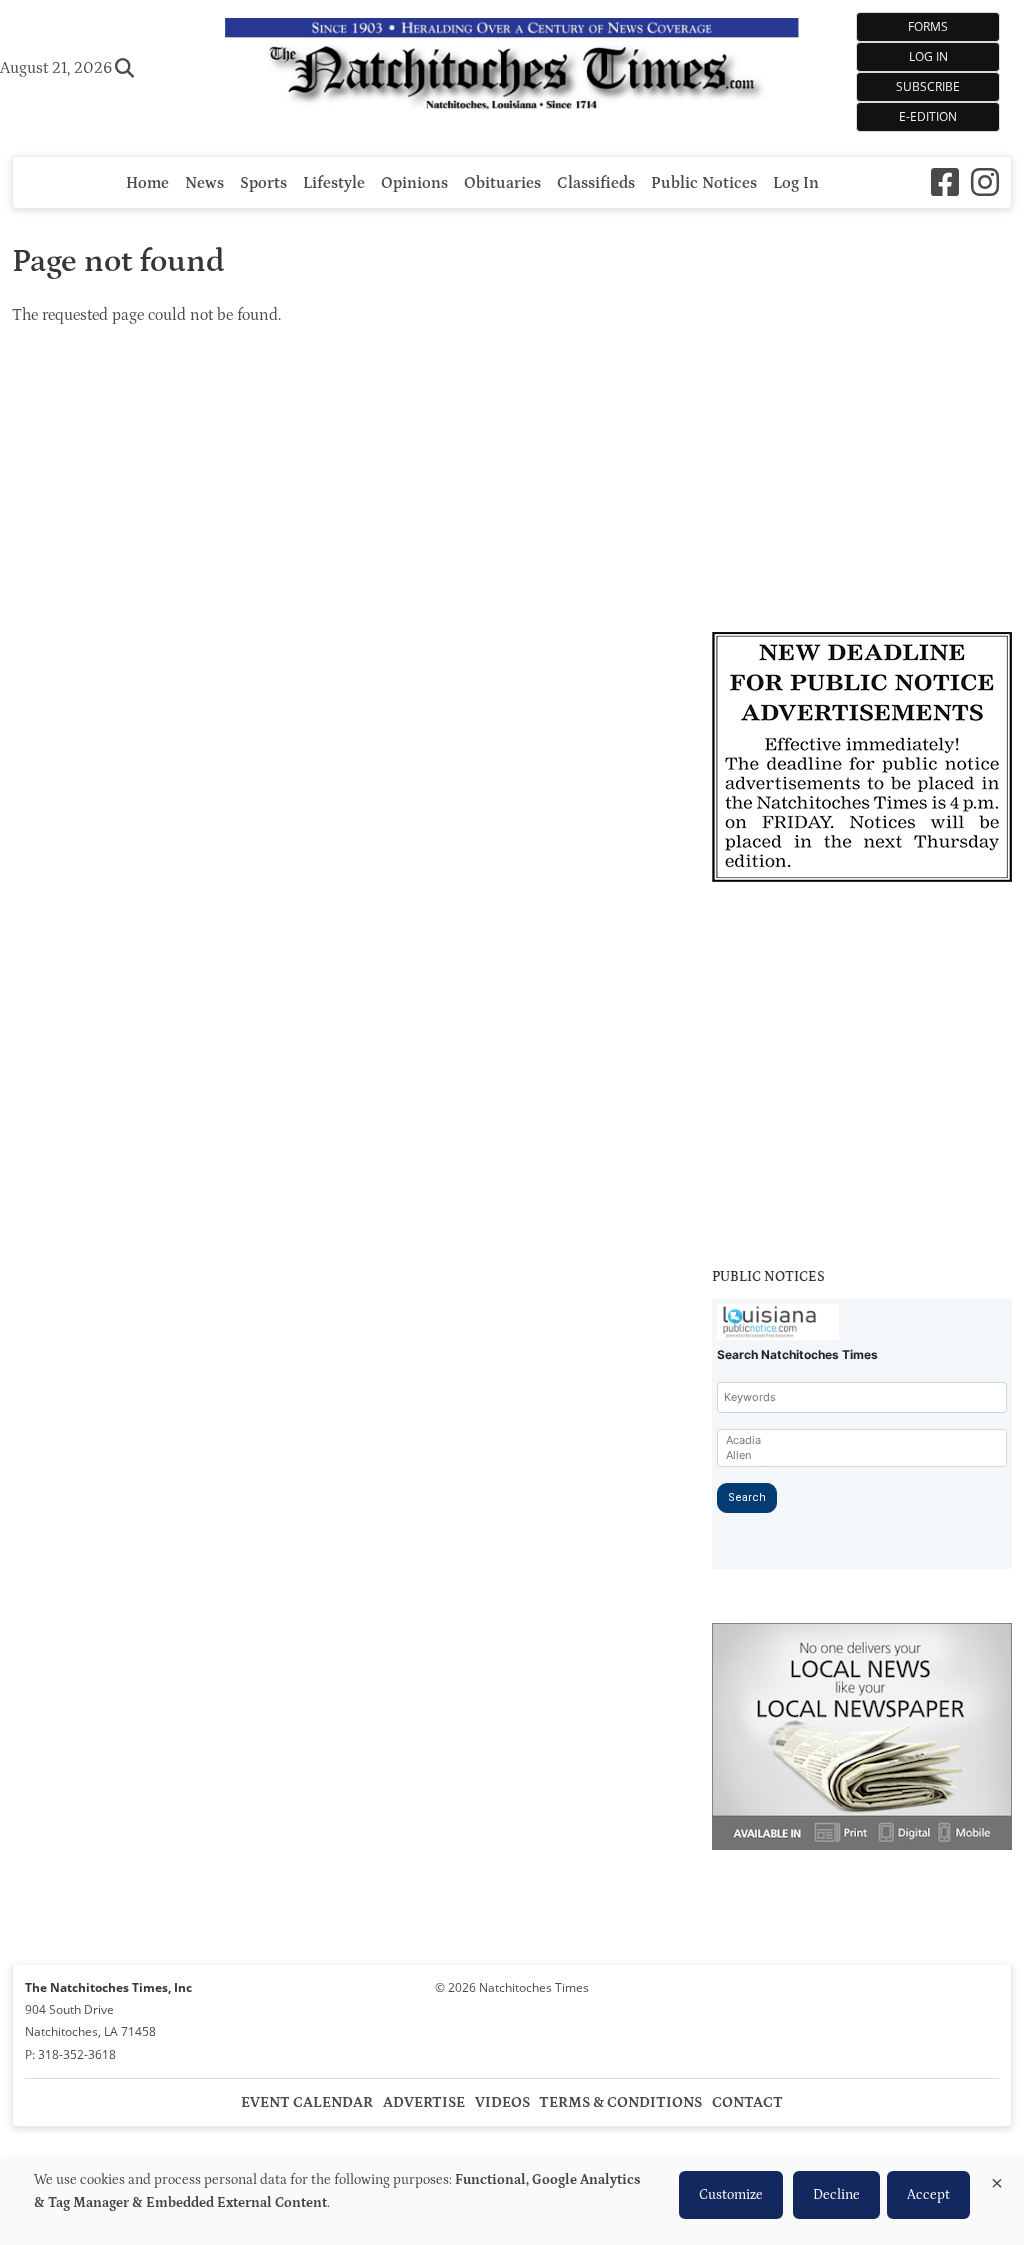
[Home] (512, 68)
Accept (928, 2195)
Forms (928, 26)
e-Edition (928, 116)
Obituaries (502, 183)
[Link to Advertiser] (862, 760)
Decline (836, 2195)
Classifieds (596, 183)
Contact (747, 2102)
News (204, 183)
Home (147, 183)
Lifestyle (334, 183)
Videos (502, 2102)
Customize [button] (731, 2195)
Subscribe (928, 86)
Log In (928, 56)
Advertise (424, 2102)
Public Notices (704, 183)
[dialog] (512, 2202)
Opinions (414, 183)
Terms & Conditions (620, 2102)
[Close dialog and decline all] (997, 2179)
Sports (263, 183)
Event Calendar (307, 2102)
